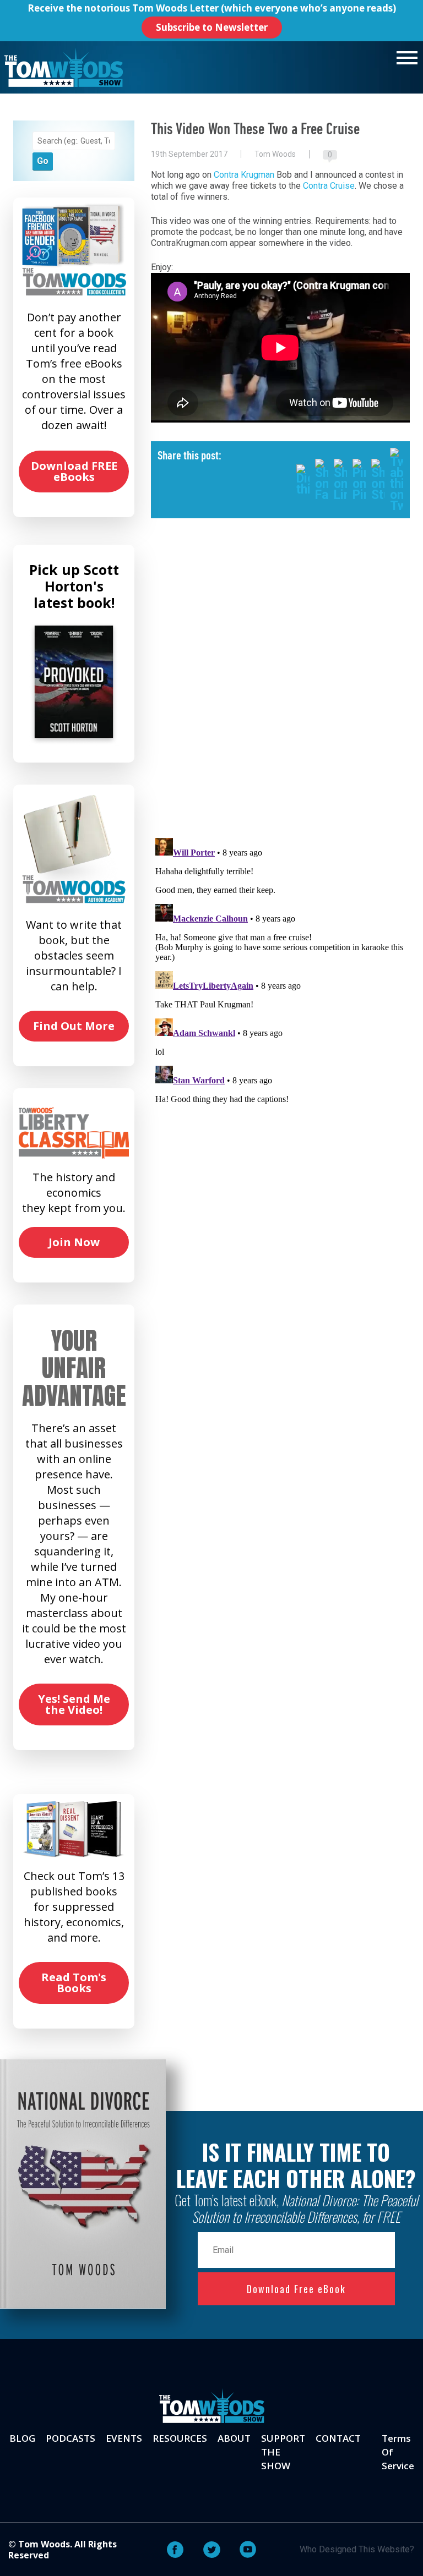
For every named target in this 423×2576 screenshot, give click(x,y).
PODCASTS (70, 2438)
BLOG (22, 2438)
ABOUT (234, 2438)
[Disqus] (280, 687)
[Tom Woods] (64, 67)
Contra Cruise (329, 186)
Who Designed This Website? (357, 2549)
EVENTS (124, 2438)
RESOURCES (180, 2438)
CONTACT (338, 2438)
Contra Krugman (244, 175)
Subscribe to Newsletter (212, 27)
